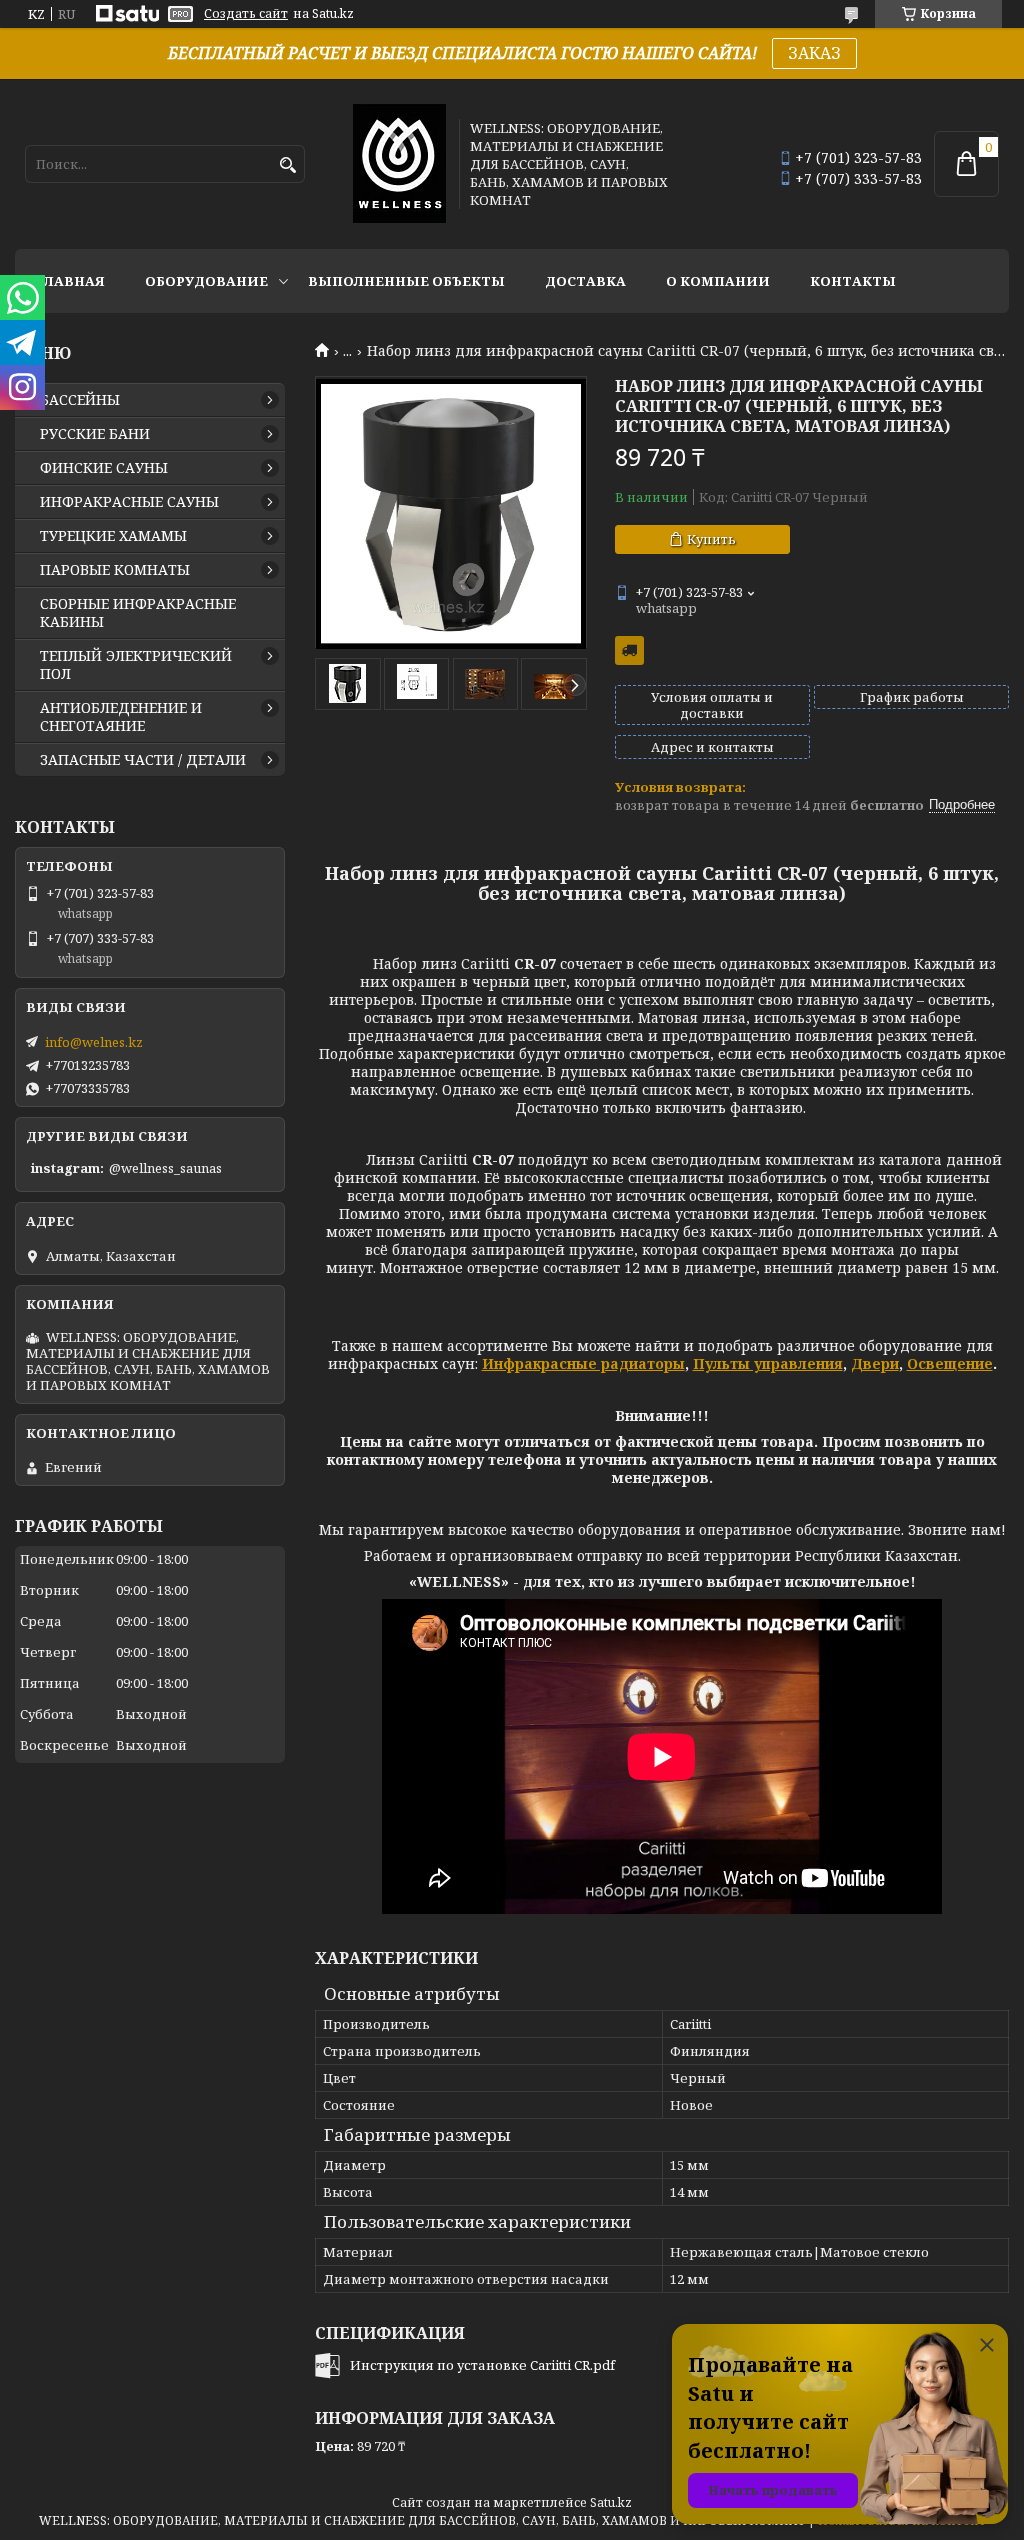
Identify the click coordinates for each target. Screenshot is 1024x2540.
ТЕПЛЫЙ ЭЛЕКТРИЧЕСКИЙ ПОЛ (136, 665)
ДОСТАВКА (585, 281)
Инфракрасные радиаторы (583, 1363)
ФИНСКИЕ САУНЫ (104, 468)
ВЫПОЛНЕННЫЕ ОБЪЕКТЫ (406, 281)
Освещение (950, 1363)
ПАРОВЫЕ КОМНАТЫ (115, 570)
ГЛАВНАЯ (70, 281)
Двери (875, 1363)
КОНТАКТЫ (853, 281)
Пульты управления (768, 1363)
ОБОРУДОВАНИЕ (206, 281)
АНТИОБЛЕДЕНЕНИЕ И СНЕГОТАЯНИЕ (121, 717)
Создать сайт (246, 14)
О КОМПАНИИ (718, 281)
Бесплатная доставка (629, 650)
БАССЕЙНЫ (80, 400)
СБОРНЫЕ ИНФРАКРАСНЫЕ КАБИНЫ (138, 613)
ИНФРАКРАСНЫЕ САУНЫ (129, 502)
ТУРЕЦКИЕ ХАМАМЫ (113, 536)
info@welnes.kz (94, 1042)
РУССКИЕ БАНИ (95, 434)
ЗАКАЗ (814, 53)
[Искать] (287, 165)
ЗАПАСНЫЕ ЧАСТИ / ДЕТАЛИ (143, 760)
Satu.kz (611, 2502)
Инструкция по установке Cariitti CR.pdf (482, 2365)
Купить (711, 539)
